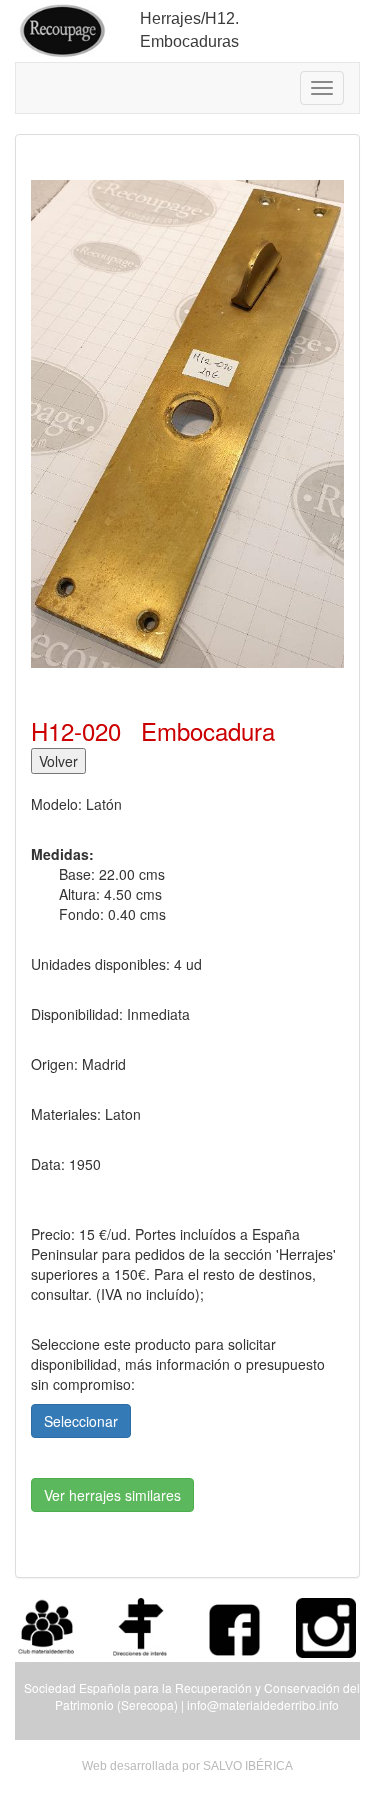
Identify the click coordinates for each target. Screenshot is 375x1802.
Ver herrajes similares (112, 1495)
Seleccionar (81, 1421)
